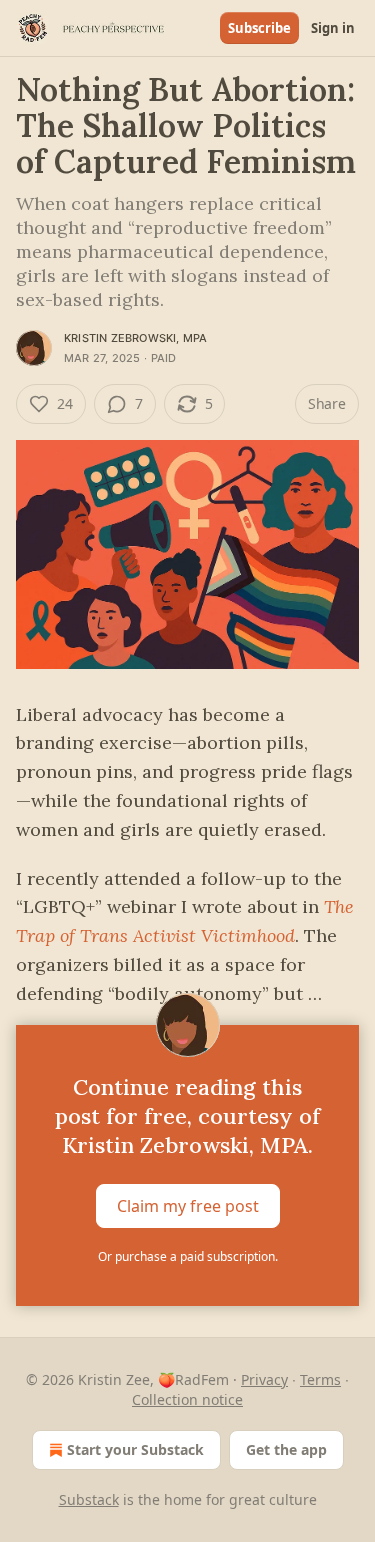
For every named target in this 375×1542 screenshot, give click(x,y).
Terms (320, 1379)
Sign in (333, 28)
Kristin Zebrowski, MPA (135, 338)
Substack (89, 1499)
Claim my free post (188, 1206)
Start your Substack (135, 1449)
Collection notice (187, 1399)
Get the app (286, 1449)
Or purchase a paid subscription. (188, 1256)
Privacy (264, 1379)
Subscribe (259, 28)
